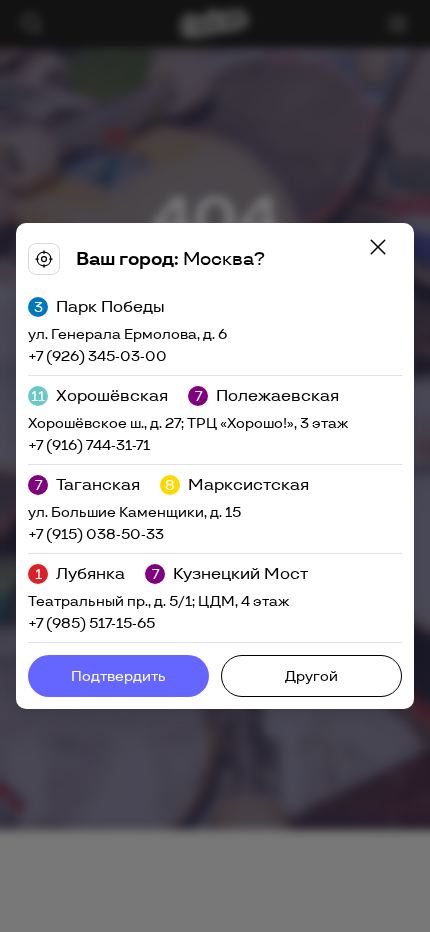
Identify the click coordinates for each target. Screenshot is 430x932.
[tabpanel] (215, 466)
